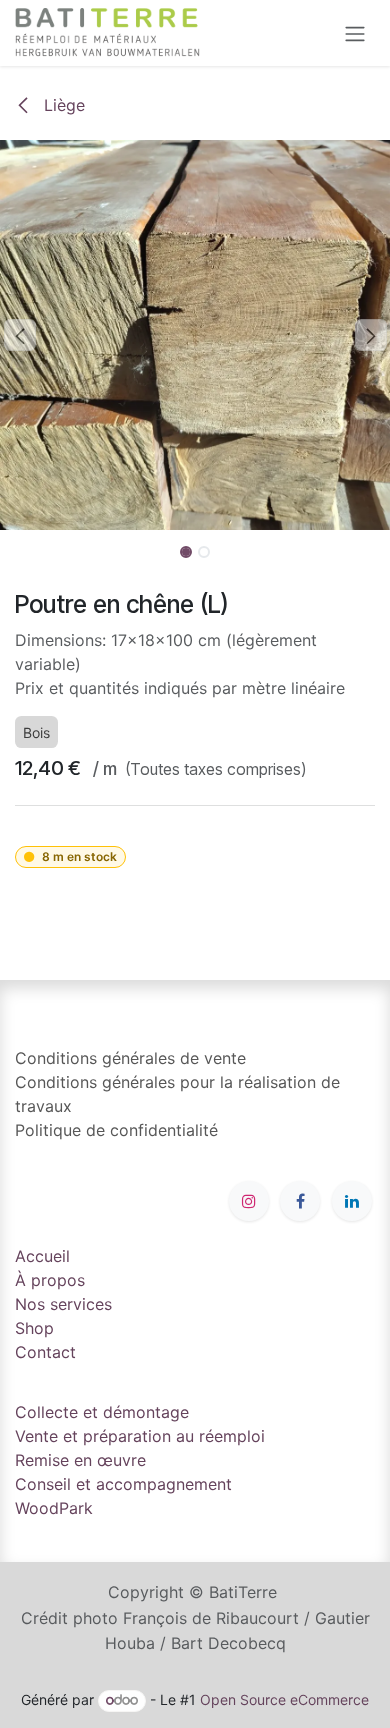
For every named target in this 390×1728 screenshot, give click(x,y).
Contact (45, 1352)
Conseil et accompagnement (123, 1484)
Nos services (63, 1304)
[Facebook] (300, 1201)
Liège (62, 105)
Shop (34, 1328)
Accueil (42, 1256)
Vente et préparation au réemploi (140, 1436)
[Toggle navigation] (355, 33)
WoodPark (54, 1508)
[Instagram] (249, 1201)
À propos (50, 1280)
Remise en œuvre (80, 1460)
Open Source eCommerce (284, 1699)
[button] (19, 335)
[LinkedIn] (352, 1201)
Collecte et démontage (102, 1412)
